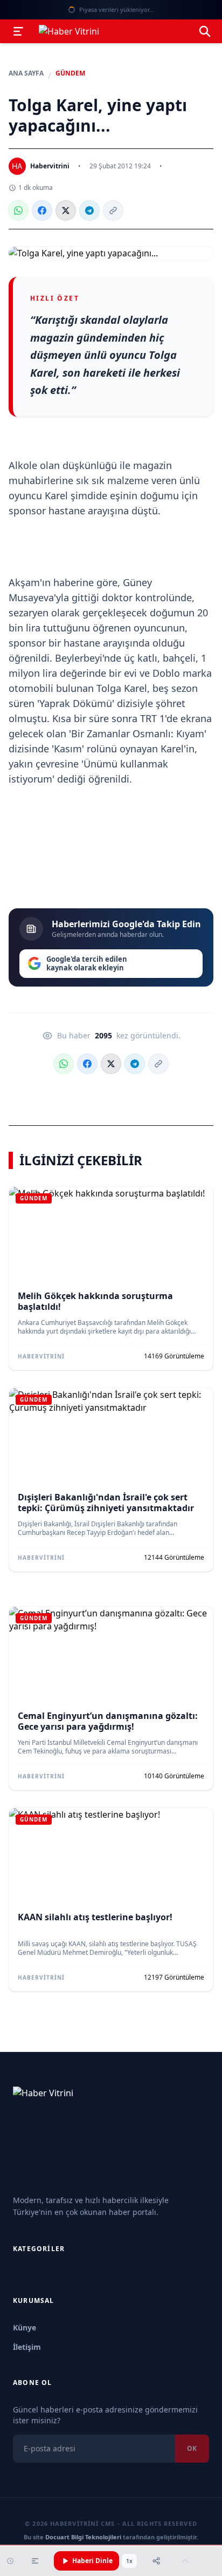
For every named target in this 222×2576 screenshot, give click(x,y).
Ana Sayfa (26, 73)
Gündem (70, 73)
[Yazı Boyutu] (35, 2561)
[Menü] (18, 31)
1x (129, 2561)
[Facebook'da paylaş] (42, 210)
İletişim (27, 2347)
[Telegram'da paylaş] (89, 210)
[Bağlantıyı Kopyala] (113, 210)
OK (192, 2448)
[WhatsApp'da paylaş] (18, 210)
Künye (25, 2327)
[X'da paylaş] (66, 210)
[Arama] (205, 31)
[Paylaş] (156, 2561)
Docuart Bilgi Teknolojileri (83, 2537)
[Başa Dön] (185, 2561)
